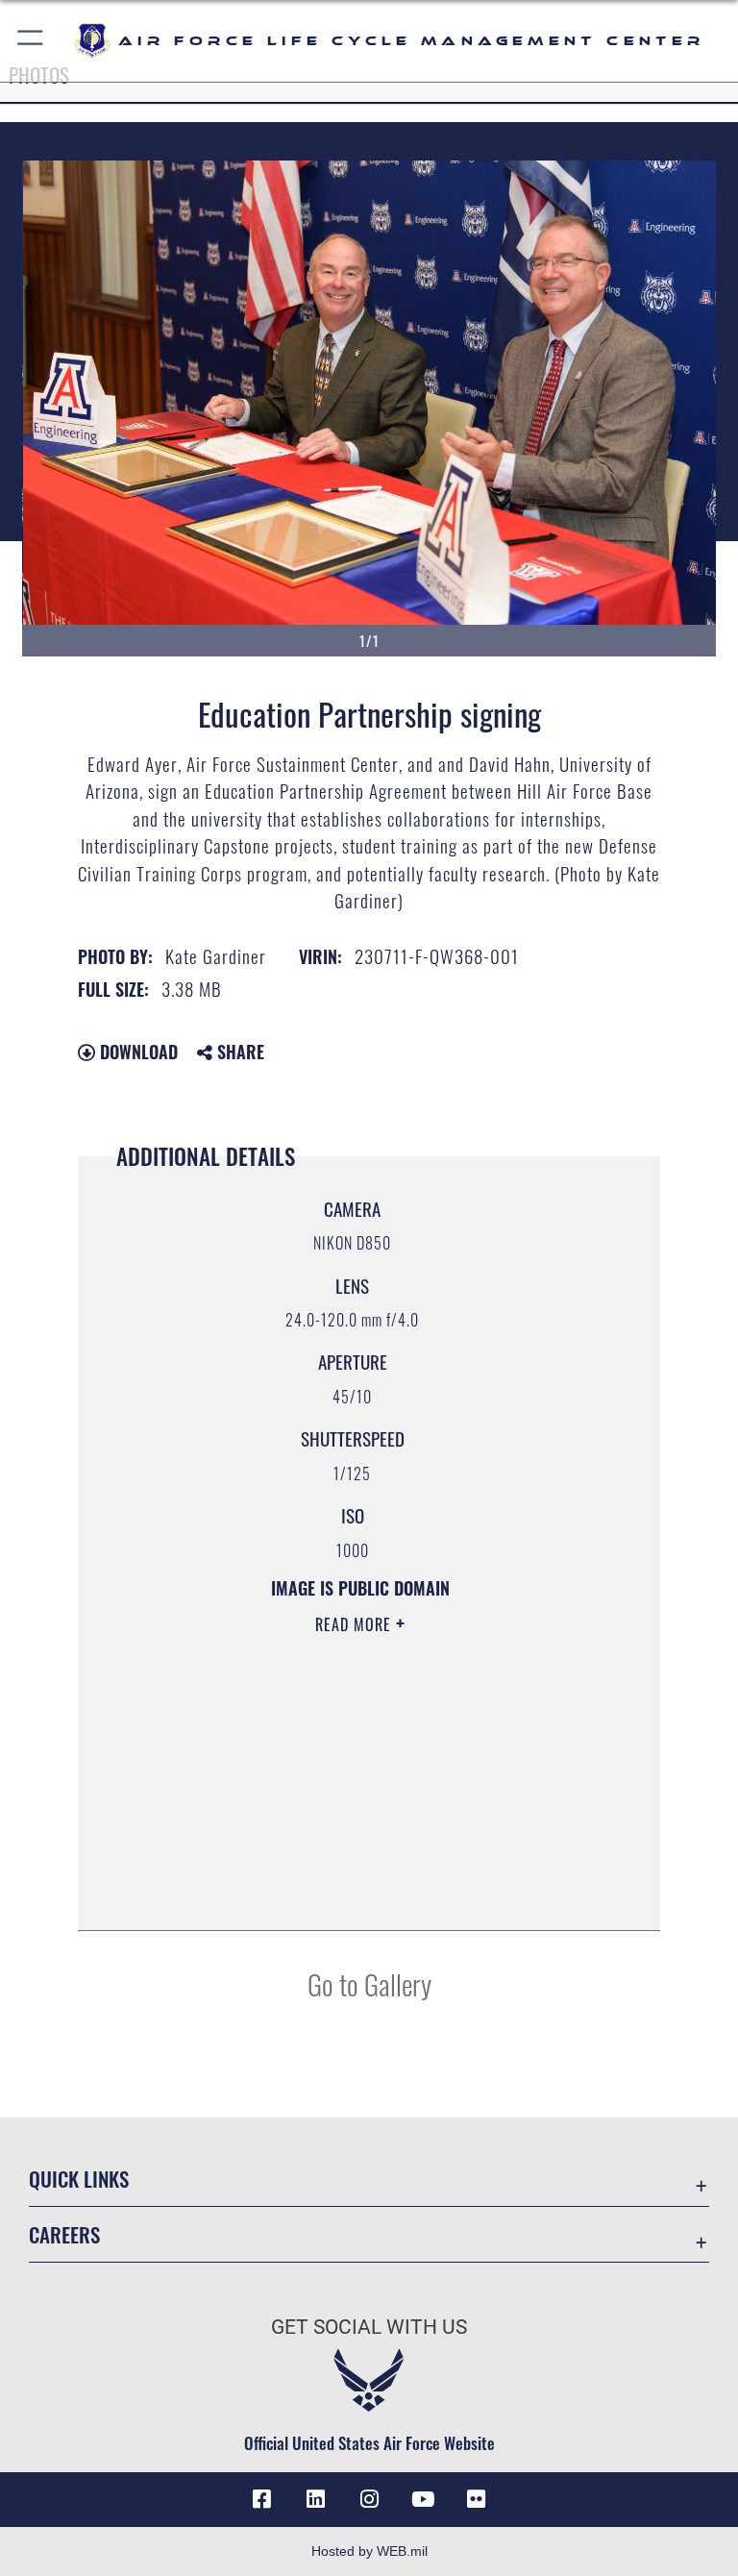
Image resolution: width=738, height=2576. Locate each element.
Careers (64, 2234)
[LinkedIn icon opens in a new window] (315, 2499)
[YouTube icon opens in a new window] (423, 2499)
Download (136, 1052)
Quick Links (79, 2179)
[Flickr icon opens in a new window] (477, 2499)
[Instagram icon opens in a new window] (369, 2499)
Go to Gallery (369, 1983)
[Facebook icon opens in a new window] (261, 2499)
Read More (356, 1624)
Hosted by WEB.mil (369, 2551)
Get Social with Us (369, 2327)
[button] (31, 41)
